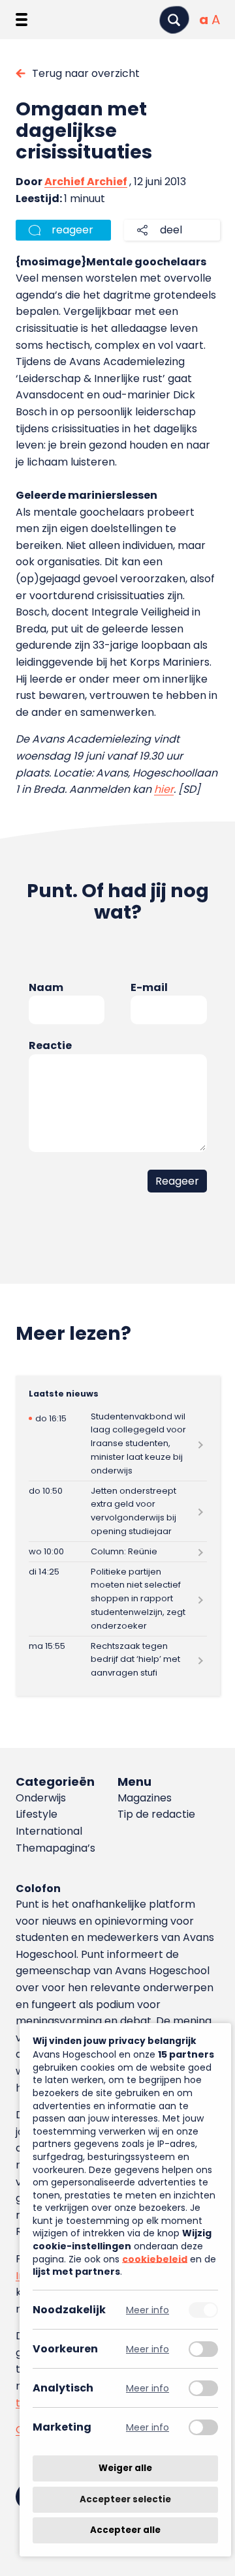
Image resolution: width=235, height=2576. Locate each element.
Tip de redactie (156, 1814)
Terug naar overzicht (86, 73)
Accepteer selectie (125, 2499)
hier (164, 789)
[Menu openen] (22, 20)
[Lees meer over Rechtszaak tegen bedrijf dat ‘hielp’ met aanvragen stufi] (118, 1660)
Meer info (148, 2310)
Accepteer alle (125, 2530)
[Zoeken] (174, 20)
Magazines (145, 1798)
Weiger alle (125, 2468)
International (49, 1831)
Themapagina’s (55, 1848)
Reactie (50, 1045)
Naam (46, 987)
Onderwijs (41, 1798)
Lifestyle (37, 1814)
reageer (72, 230)
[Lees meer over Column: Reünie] (118, 1552)
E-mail (149, 987)
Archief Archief (86, 182)
